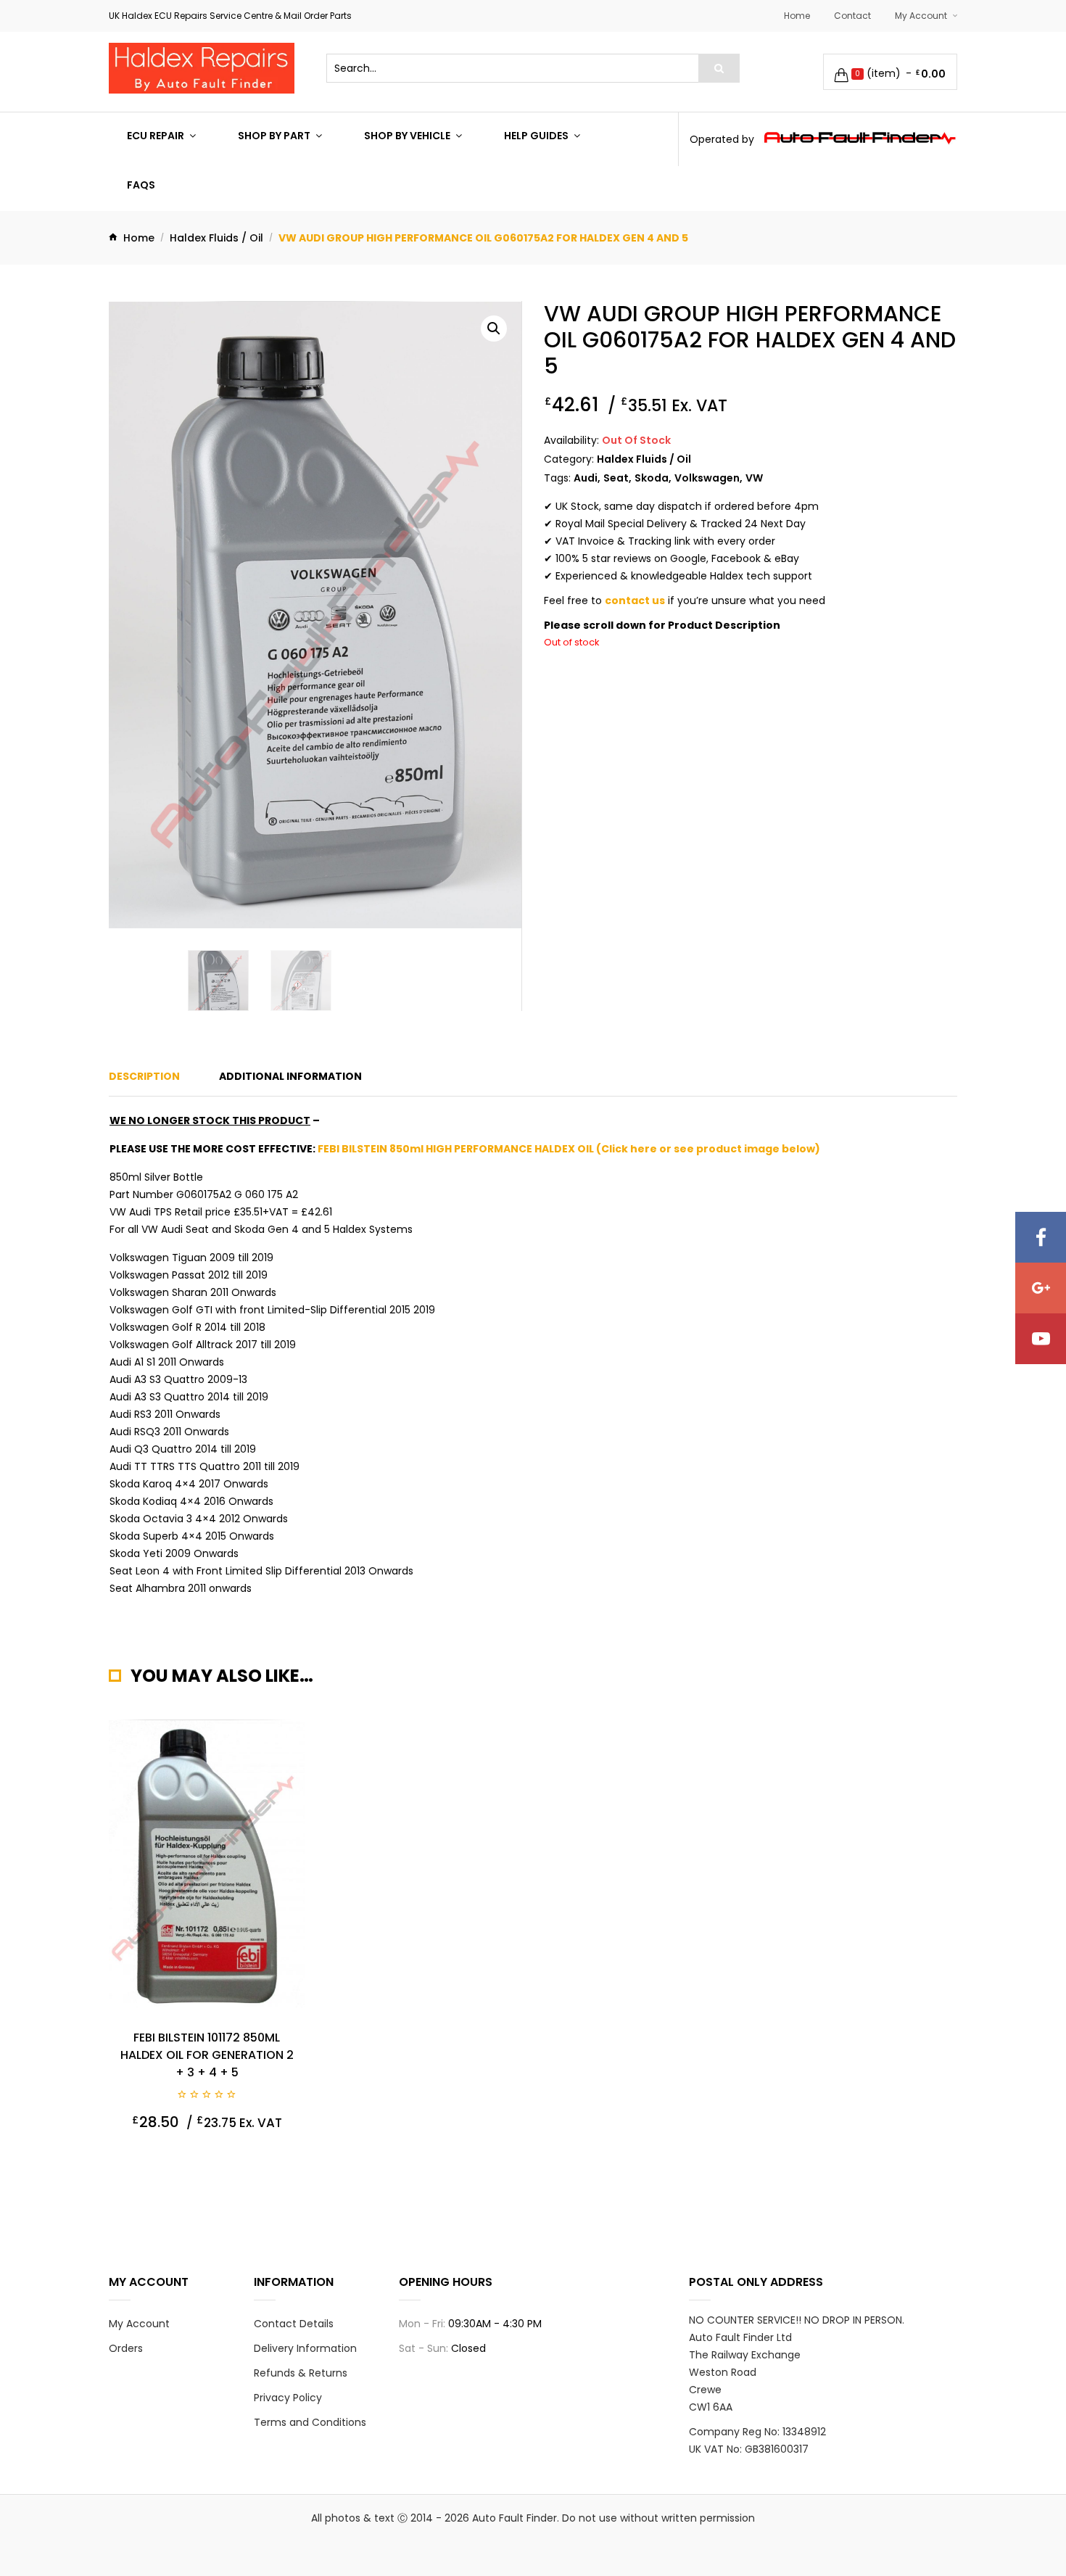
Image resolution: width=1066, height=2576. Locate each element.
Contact (852, 16)
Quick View (155, 2158)
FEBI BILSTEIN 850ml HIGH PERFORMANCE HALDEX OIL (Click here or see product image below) (569, 1149)
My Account (921, 16)
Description (144, 1076)
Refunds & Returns (301, 2373)
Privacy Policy (288, 2398)
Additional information (290, 1076)
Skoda (652, 478)
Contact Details (294, 2324)
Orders (126, 2348)
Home (797, 16)
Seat (616, 478)
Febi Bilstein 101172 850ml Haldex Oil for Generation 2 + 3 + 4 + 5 (207, 2055)
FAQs (141, 185)
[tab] (144, 1076)
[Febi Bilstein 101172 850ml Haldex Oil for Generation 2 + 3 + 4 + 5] (207, 1864)
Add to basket (256, 2158)
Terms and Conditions (310, 2422)
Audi (586, 478)
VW (754, 478)
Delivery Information (305, 2348)
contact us (635, 600)
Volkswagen (707, 478)
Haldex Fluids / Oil (216, 238)
